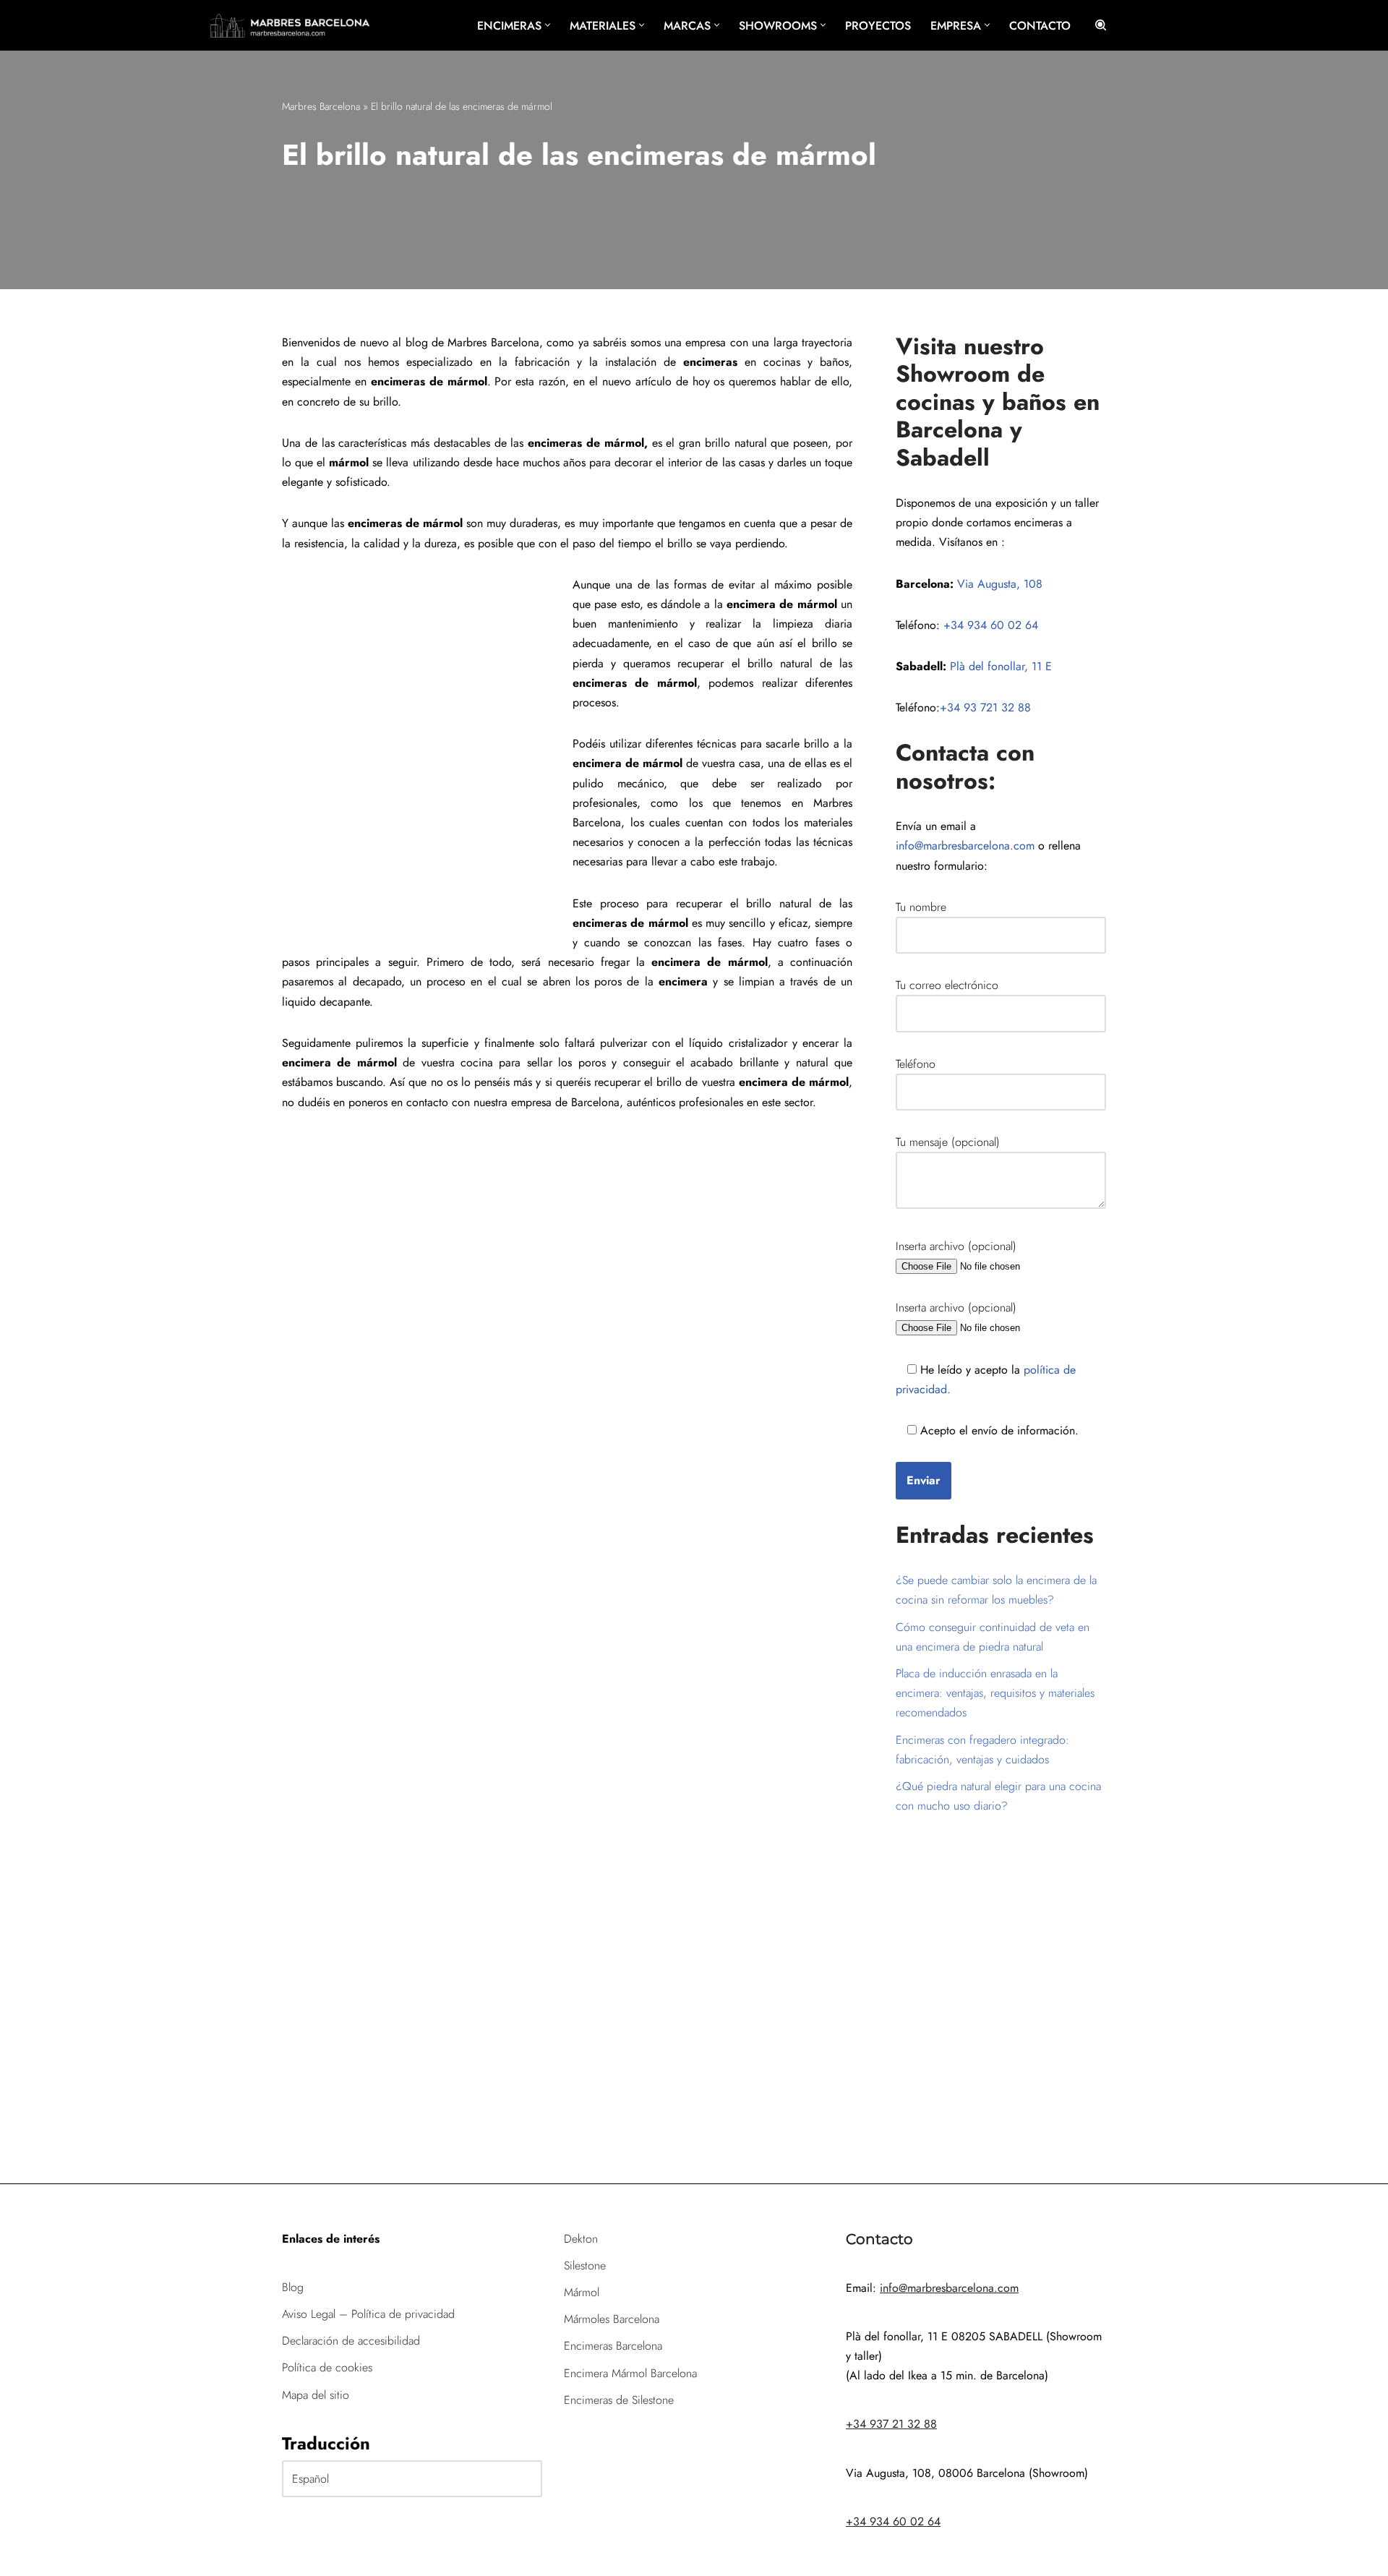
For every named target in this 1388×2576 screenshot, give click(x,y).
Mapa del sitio (316, 2395)
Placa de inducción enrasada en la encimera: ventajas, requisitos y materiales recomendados (995, 1693)
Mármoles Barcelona (612, 2319)
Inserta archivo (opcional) (956, 1246)
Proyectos (878, 26)
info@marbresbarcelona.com (965, 846)
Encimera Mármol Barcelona (630, 2373)
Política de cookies (327, 2367)
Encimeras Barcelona (613, 2346)
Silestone (585, 2265)
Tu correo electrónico (947, 985)
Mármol (582, 2292)
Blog (293, 2287)
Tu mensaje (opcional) (948, 1142)
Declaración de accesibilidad (351, 2341)
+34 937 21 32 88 (891, 2424)
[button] (548, 25)
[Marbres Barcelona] (290, 25)
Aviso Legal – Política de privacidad (368, 2314)
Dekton (581, 2239)
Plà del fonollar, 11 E (1001, 666)
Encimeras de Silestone (619, 2400)
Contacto (1040, 26)
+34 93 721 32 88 (985, 707)
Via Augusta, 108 (1000, 584)
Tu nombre (921, 907)
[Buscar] (1101, 25)
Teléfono (916, 1064)
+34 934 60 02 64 (991, 625)
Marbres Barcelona (321, 106)
